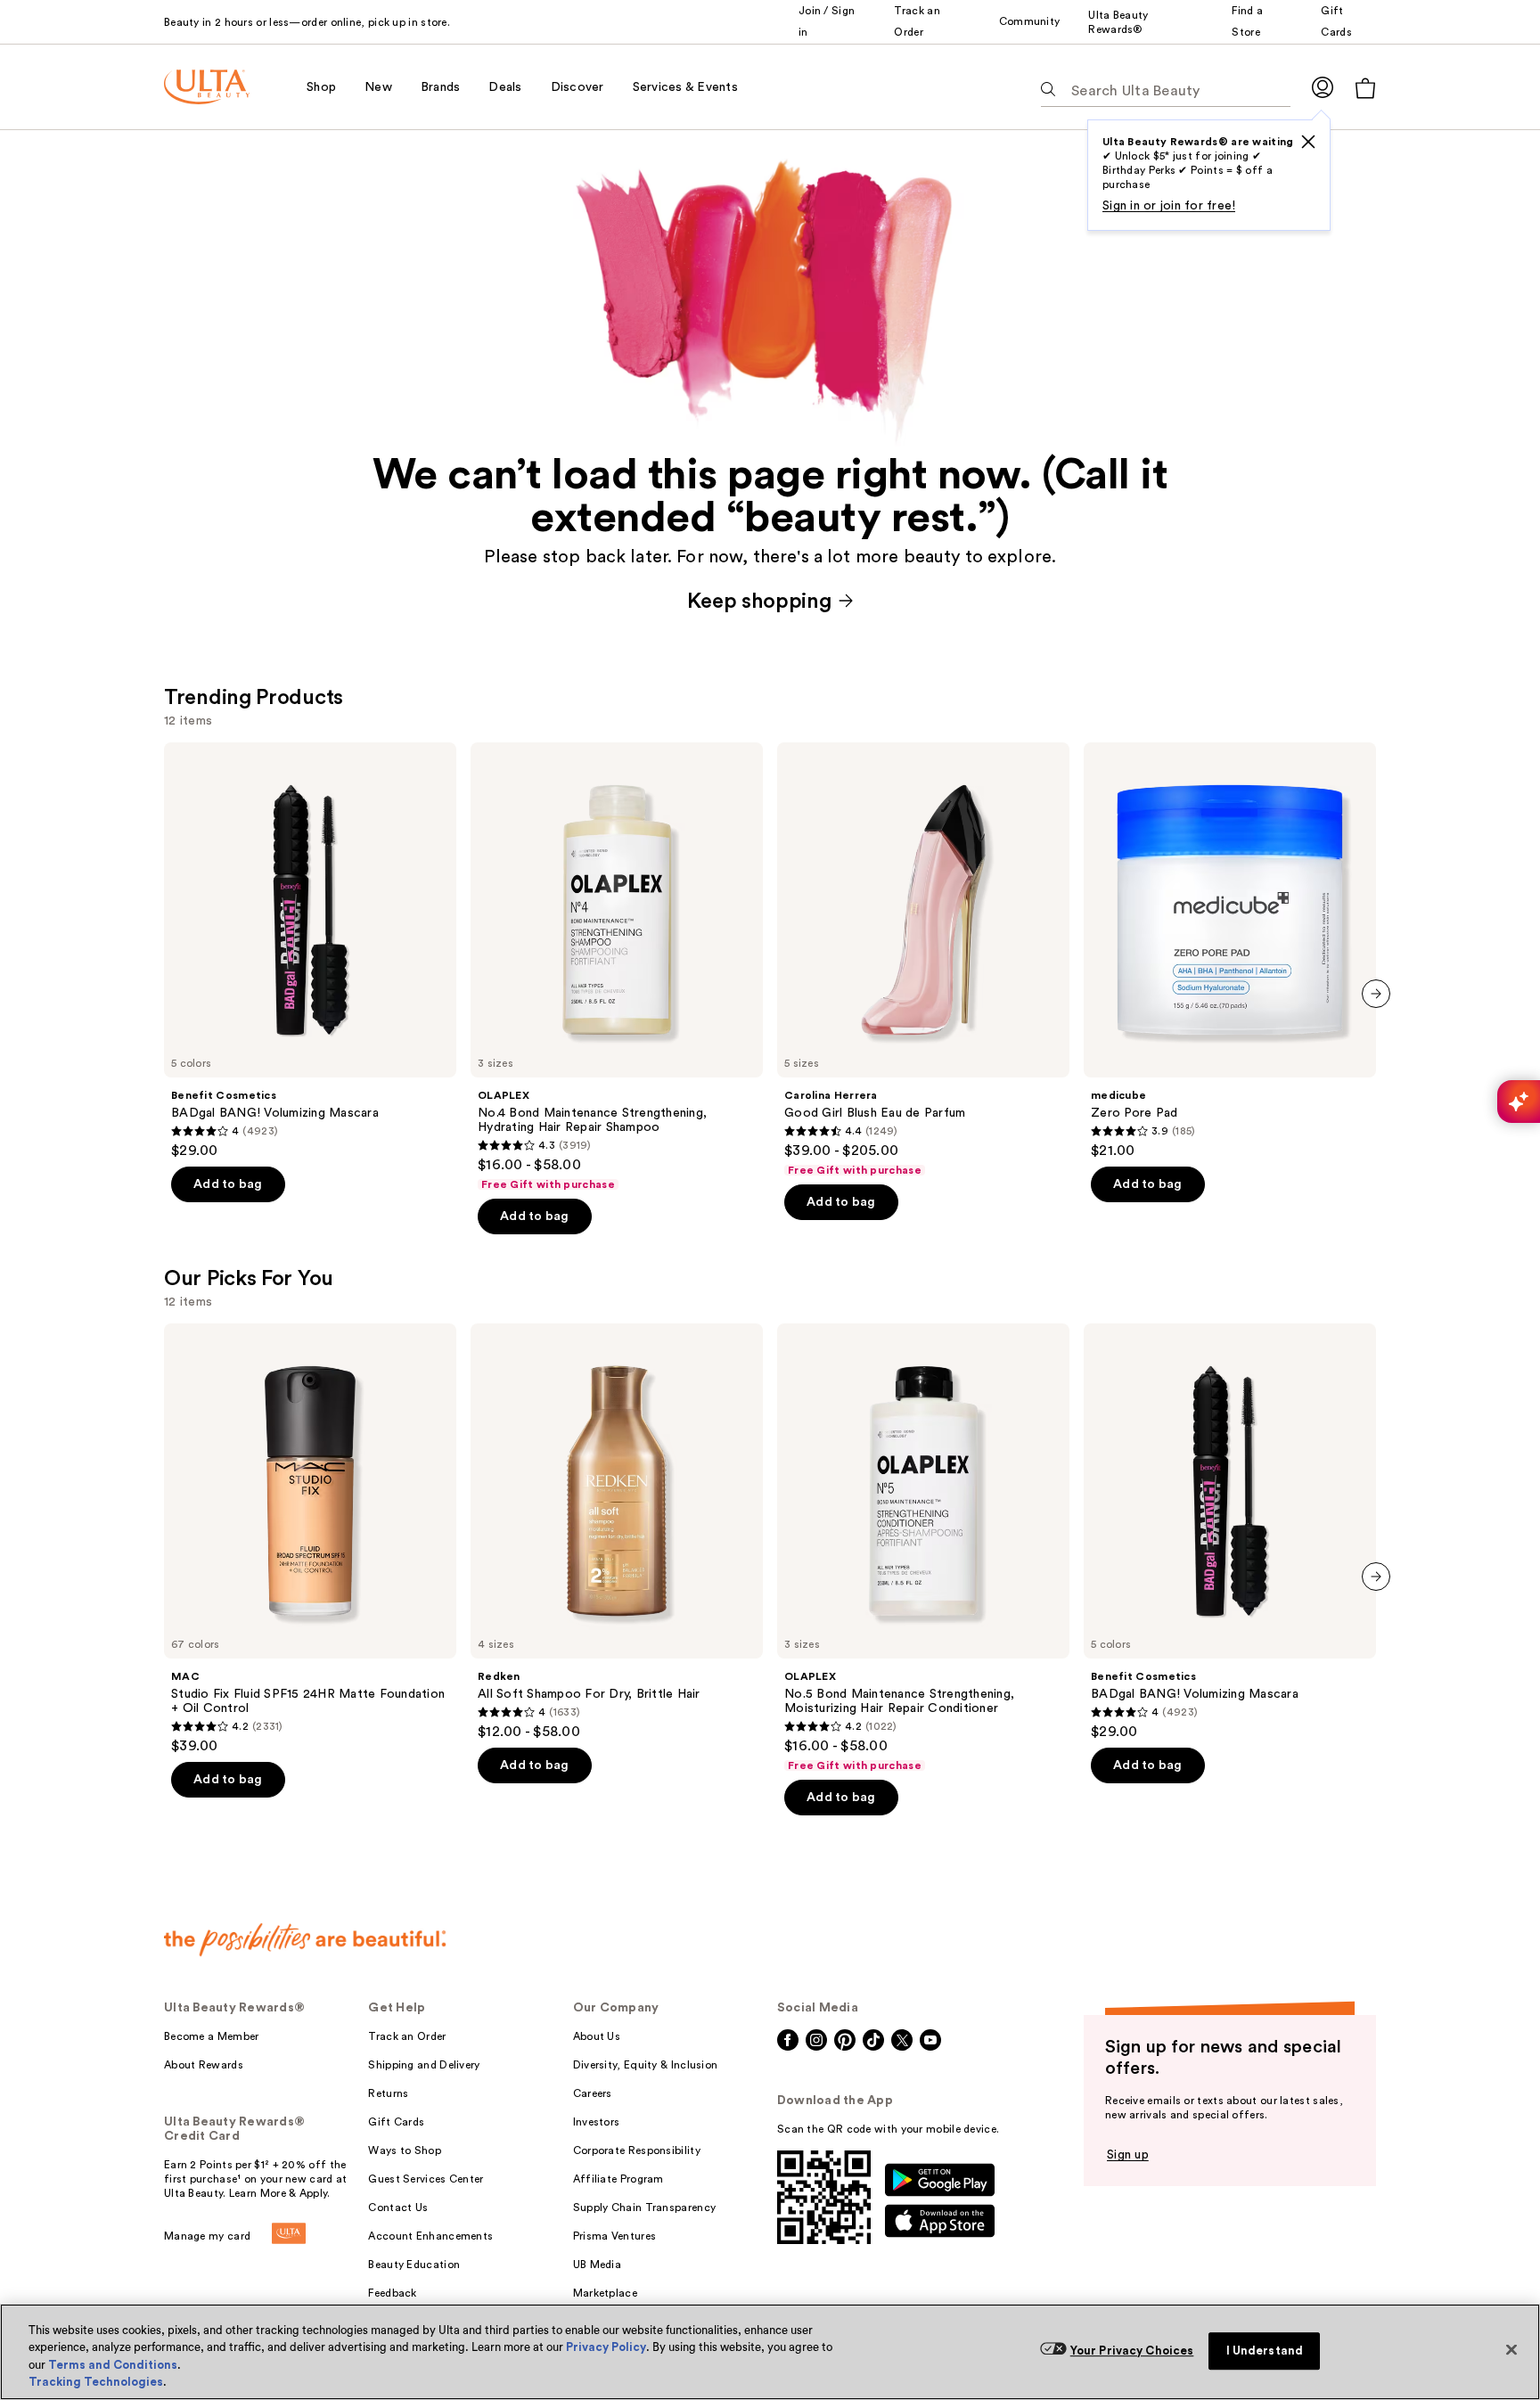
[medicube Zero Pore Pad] (1230, 951)
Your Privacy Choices (1132, 2351)
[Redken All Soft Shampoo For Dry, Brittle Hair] (617, 1532)
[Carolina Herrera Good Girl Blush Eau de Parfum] (923, 960)
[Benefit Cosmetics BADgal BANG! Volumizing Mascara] (310, 951)
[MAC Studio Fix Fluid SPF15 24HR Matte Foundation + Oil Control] (310, 1539)
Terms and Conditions (113, 2365)
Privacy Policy (606, 2347)
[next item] (1376, 994)
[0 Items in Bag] (1365, 88)
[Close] (1511, 2349)
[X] (1308, 142)
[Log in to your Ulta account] (1323, 87)
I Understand (1265, 2351)
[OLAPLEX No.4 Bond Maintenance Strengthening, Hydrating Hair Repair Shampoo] (617, 967)
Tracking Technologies (96, 2382)
